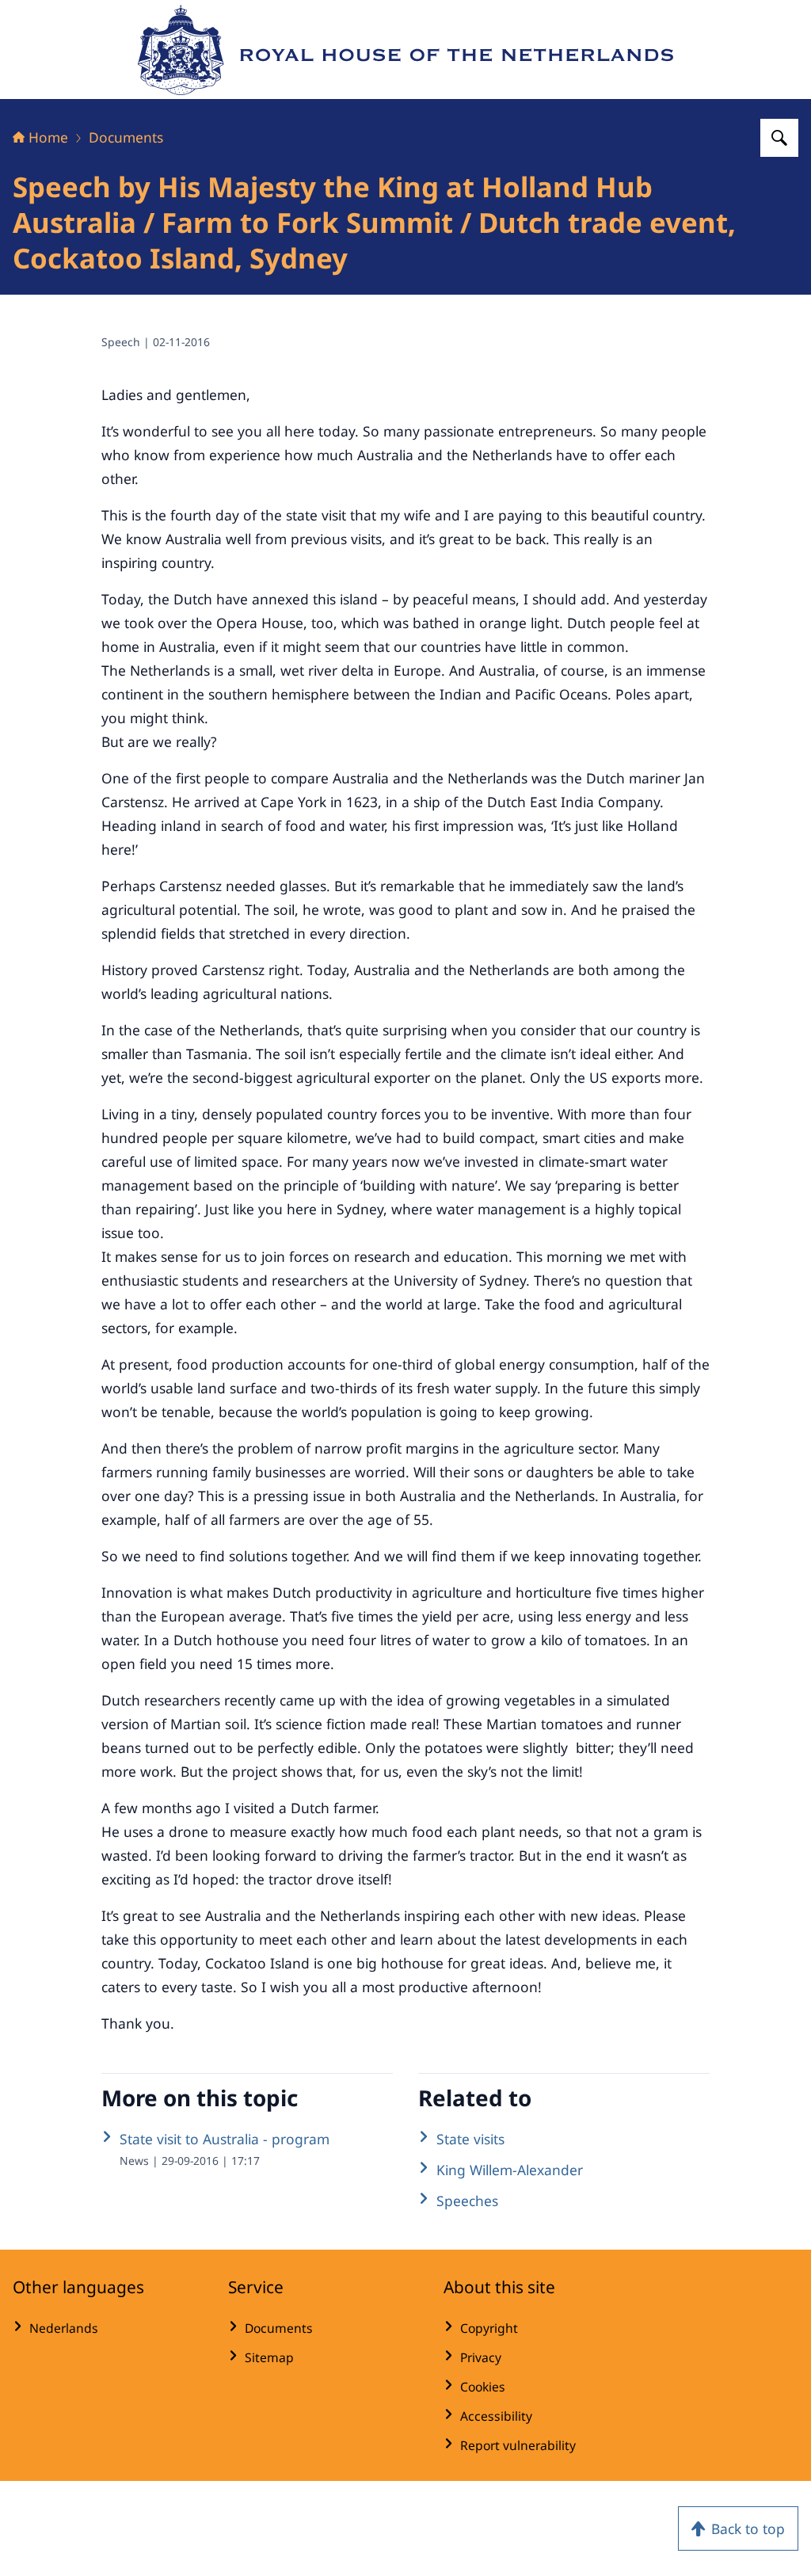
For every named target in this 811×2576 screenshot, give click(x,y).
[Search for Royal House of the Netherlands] (779, 138)
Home (48, 137)
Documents (126, 137)
